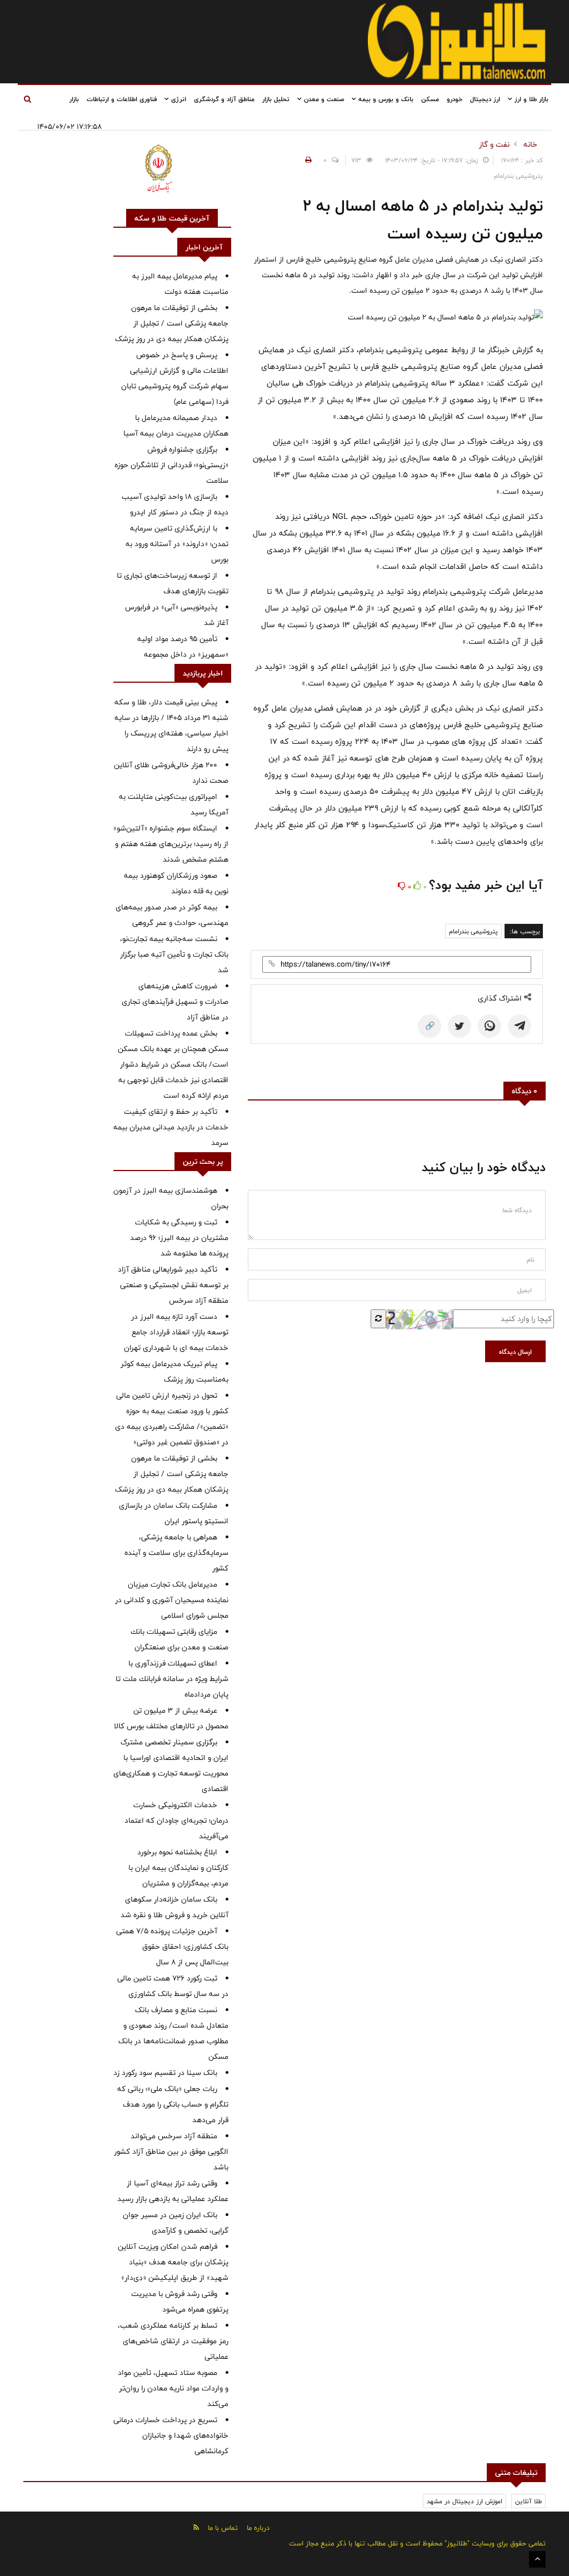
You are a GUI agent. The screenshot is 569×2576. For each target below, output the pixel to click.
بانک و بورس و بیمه (385, 99)
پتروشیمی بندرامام (473, 931)
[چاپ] (307, 160)
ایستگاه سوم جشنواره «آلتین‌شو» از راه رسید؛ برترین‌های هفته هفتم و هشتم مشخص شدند (171, 844)
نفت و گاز (494, 144)
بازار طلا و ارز (530, 99)
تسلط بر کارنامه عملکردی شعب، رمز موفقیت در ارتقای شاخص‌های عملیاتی (173, 2341)
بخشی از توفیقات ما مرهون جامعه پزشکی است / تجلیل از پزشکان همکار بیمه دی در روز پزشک (172, 323)
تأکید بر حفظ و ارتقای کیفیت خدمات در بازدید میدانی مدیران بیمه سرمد (171, 1127)
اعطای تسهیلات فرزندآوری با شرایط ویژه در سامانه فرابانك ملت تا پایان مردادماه (172, 1679)
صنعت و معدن (323, 99)
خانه (530, 144)
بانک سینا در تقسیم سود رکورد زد (165, 2073)
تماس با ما (223, 2528)
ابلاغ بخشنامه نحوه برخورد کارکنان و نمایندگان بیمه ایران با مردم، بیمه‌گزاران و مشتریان (178, 1868)
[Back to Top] (537, 2559)
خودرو (455, 99)
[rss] (196, 2527)
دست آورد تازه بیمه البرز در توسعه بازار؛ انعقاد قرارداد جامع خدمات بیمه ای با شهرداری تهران (176, 1332)
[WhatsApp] (490, 1026)
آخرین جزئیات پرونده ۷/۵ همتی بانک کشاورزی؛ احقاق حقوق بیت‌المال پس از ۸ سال (172, 1947)
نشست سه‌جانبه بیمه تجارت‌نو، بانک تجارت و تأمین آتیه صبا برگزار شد (174, 954)
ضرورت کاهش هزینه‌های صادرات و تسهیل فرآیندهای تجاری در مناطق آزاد (175, 1002)
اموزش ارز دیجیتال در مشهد (465, 2501)
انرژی (178, 99)
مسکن (430, 99)
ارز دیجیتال (485, 99)
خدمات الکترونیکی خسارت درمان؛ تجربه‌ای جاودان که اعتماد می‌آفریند (176, 1820)
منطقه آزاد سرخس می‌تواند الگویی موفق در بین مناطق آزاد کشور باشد (171, 2152)
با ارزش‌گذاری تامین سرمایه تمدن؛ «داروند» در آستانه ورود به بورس (177, 544)
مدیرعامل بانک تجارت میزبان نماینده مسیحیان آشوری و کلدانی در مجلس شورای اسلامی (172, 1600)
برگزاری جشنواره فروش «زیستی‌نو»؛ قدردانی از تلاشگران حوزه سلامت (171, 465)
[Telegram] (520, 1026)
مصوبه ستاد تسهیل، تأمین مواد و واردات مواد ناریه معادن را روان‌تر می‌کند (173, 2388)
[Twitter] (460, 1026)
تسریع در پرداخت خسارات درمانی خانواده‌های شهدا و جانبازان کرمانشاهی (171, 2435)
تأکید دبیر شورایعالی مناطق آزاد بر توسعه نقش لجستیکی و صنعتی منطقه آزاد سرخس (173, 1285)
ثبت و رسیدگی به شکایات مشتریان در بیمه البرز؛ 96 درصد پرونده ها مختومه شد (179, 1238)
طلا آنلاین (528, 2501)
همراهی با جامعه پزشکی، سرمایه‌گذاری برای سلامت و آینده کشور (176, 1553)
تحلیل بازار (276, 99)
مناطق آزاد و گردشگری (224, 99)
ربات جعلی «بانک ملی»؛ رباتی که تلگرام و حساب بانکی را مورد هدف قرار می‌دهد (173, 2104)
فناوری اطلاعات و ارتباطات (122, 99)
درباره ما (258, 2528)
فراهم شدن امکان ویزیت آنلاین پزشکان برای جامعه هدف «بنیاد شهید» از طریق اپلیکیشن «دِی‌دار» (173, 2262)
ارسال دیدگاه (515, 1352)
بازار (74, 99)
